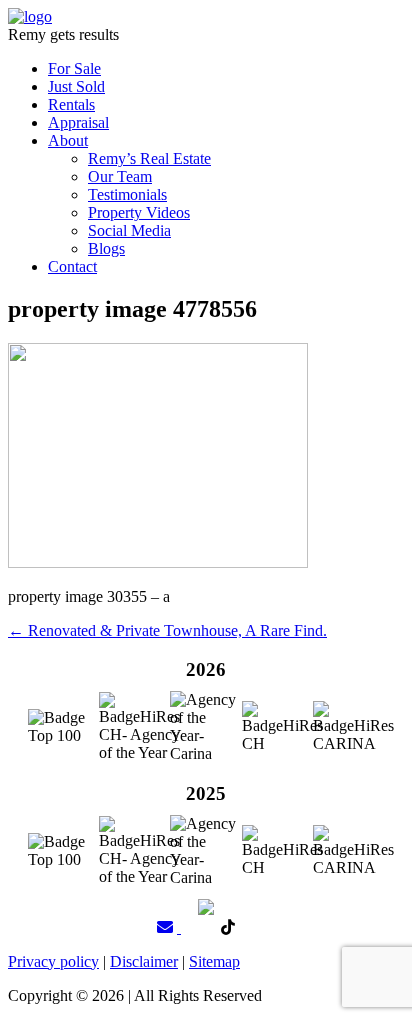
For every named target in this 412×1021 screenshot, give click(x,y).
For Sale (74, 68)
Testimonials (127, 194)
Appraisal (78, 122)
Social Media (129, 230)
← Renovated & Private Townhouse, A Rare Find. (167, 630)
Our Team (120, 176)
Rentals (71, 104)
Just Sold (76, 86)
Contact (72, 266)
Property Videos (139, 212)
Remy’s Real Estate (149, 158)
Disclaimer (144, 961)
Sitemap (214, 961)
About (68, 140)
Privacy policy (53, 961)
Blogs (106, 248)
